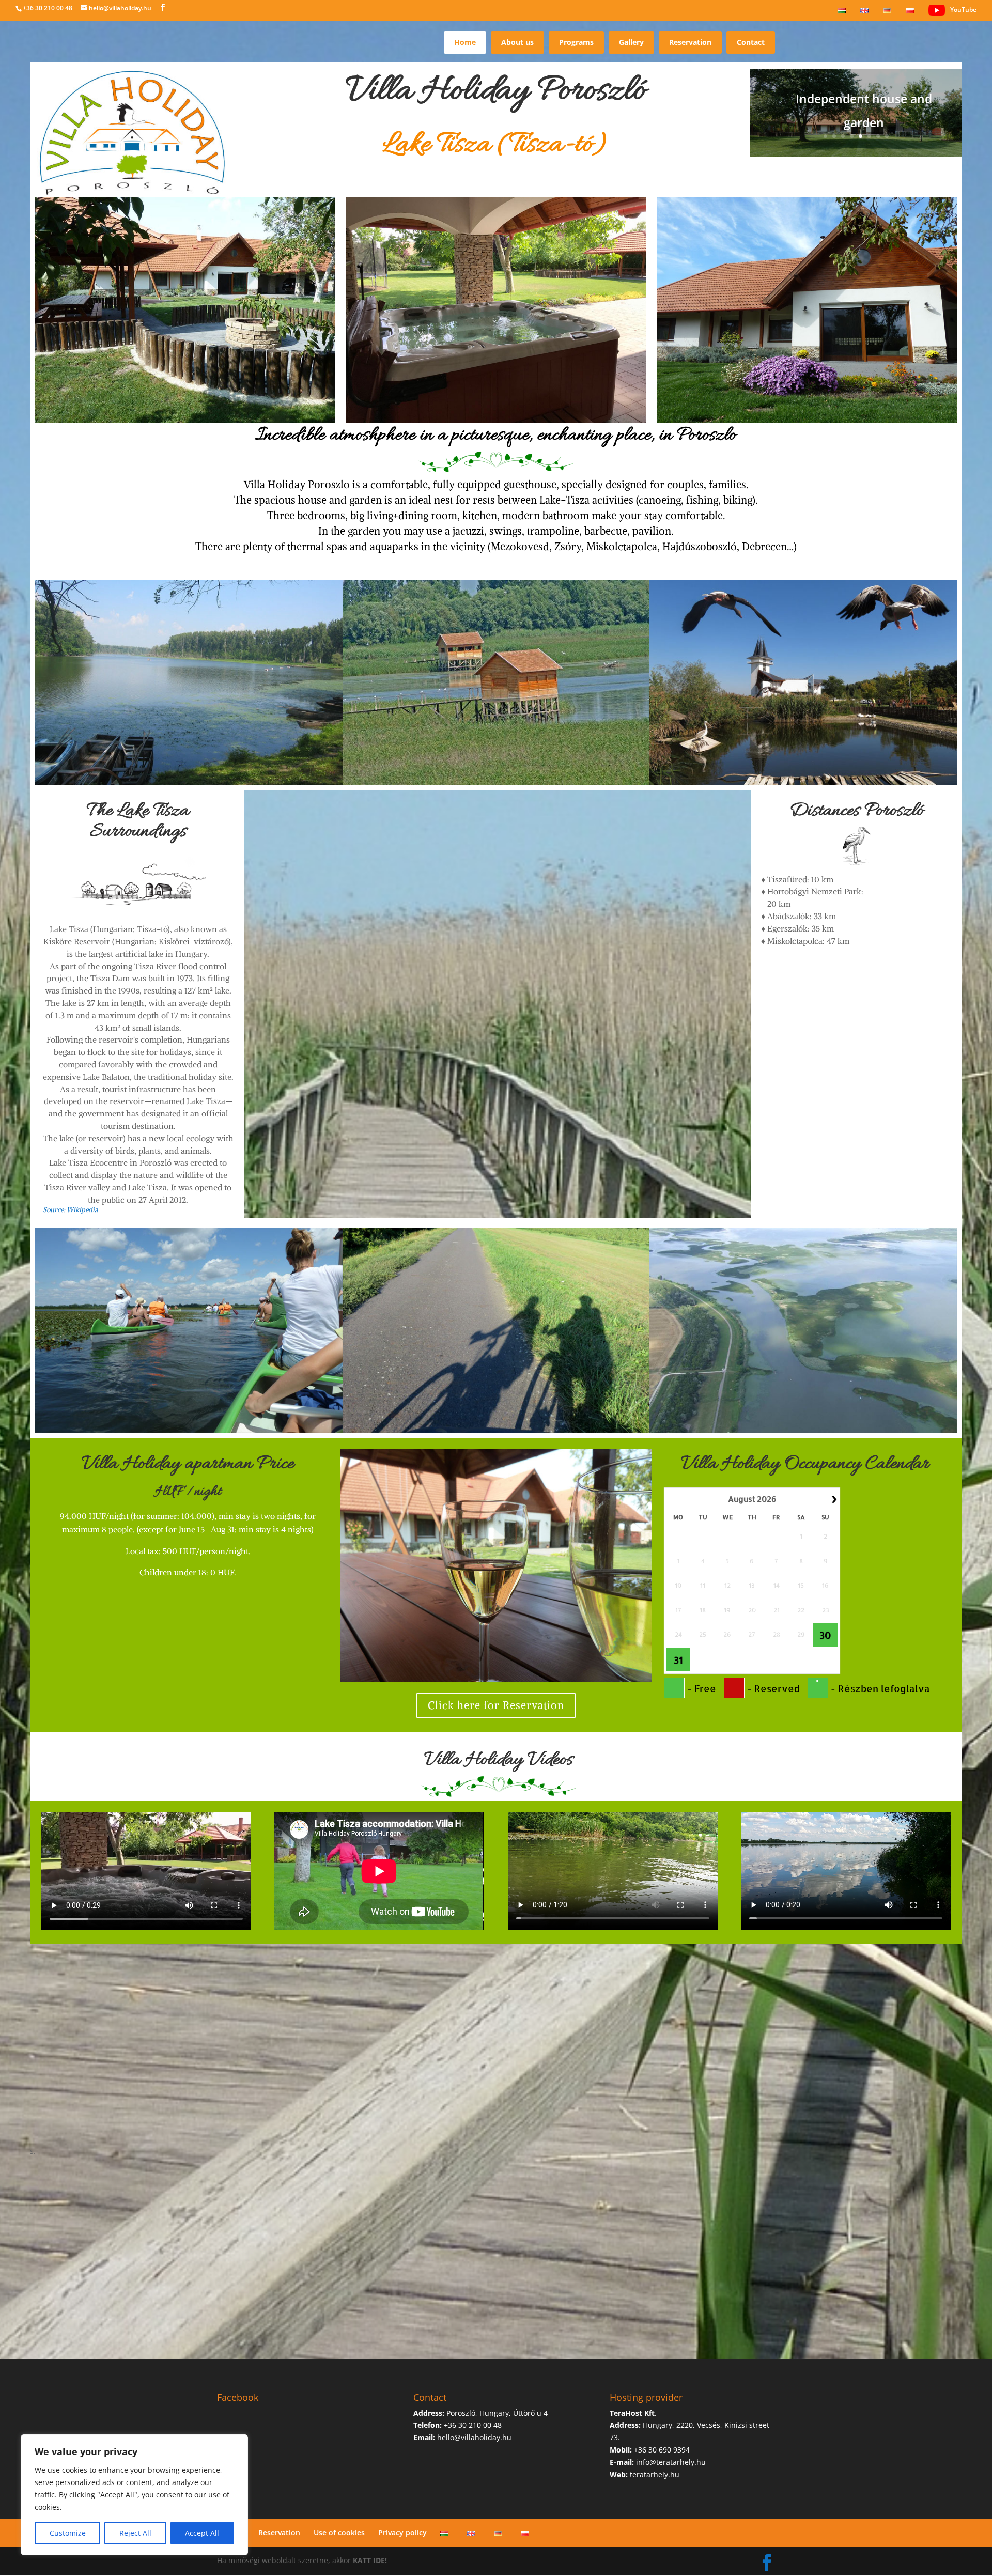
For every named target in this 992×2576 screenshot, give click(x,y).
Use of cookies (339, 2532)
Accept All (202, 2533)
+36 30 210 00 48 (48, 8)
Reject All (135, 2533)
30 (825, 1635)
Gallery (631, 42)
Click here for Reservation (496, 1705)
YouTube (963, 10)
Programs (576, 42)
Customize (68, 2533)
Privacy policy (402, 2532)
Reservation (690, 42)
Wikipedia (82, 1210)
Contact (751, 42)
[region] (134, 2495)
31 (678, 1660)
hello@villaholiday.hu (474, 2437)
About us (517, 42)
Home (465, 42)
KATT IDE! (370, 2560)
